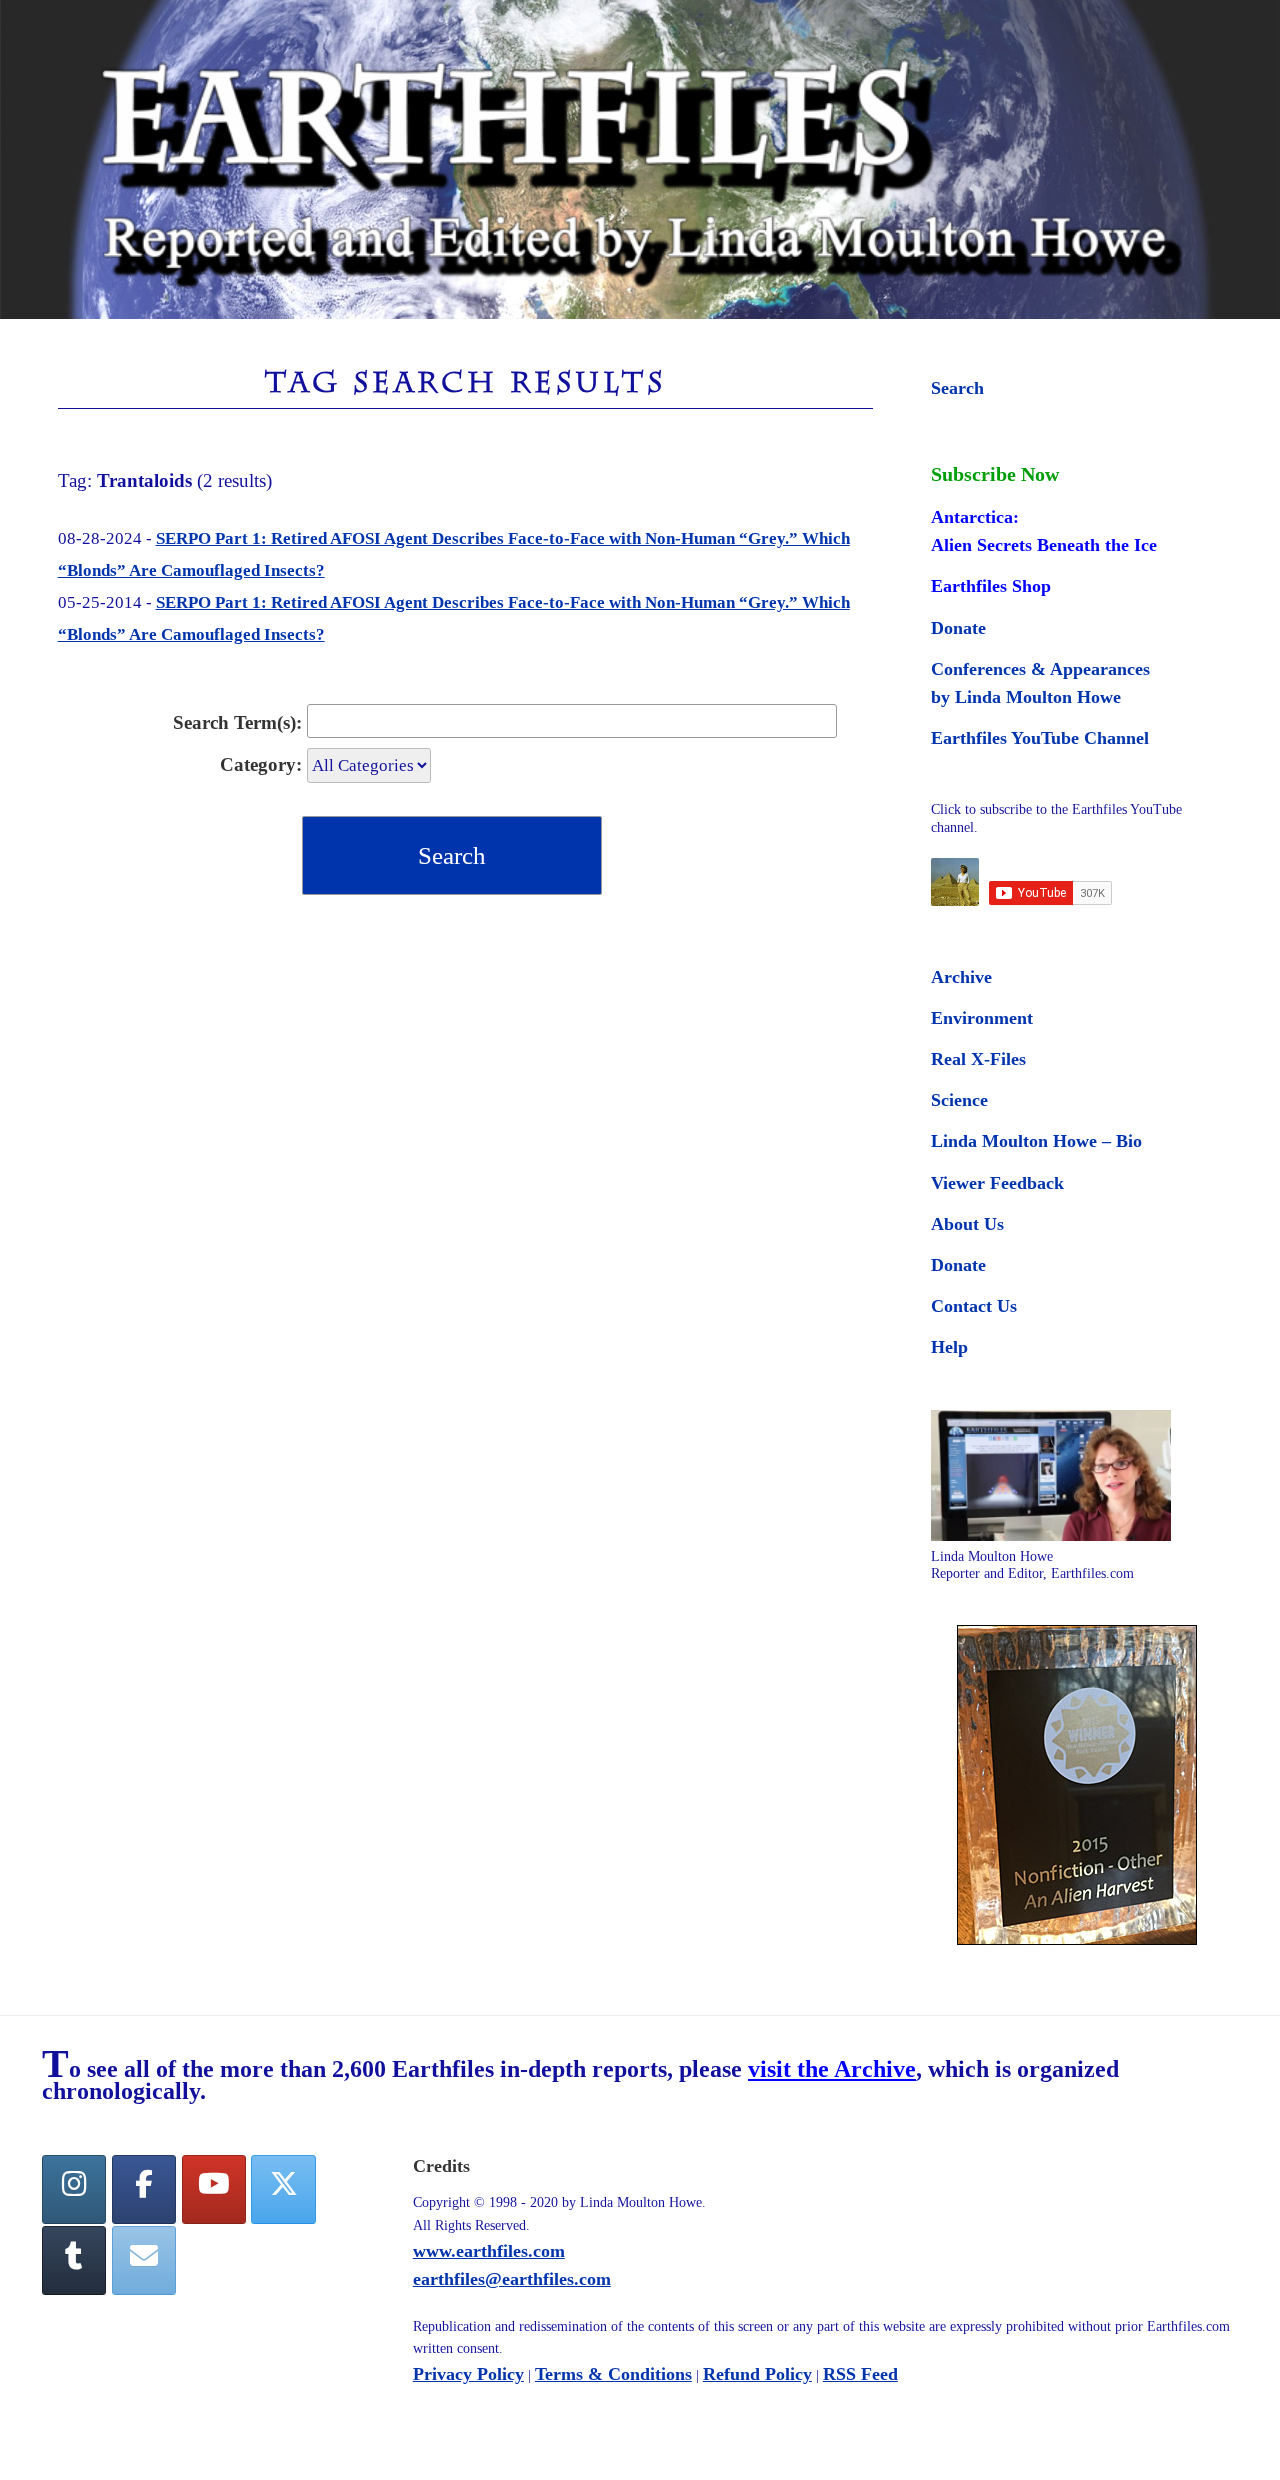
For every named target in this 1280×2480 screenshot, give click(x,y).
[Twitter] (283, 2189)
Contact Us (974, 1306)
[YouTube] (214, 2189)
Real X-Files (978, 1059)
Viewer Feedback (997, 1183)
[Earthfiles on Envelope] (144, 2260)
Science (959, 1100)
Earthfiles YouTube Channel (1040, 738)
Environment (982, 1018)
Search (957, 388)
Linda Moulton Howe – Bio (1036, 1141)
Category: (261, 764)
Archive (961, 977)
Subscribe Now (995, 474)
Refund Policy (757, 2374)
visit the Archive (832, 2069)
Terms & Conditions (613, 2374)
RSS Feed (860, 2374)
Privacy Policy (468, 2374)
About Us (967, 1224)
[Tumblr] (74, 2260)
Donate (958, 628)
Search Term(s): (237, 722)
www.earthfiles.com (489, 2251)
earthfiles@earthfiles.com (512, 2279)
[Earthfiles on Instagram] (74, 2189)
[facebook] (144, 2189)
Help (949, 1347)
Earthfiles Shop (991, 586)
